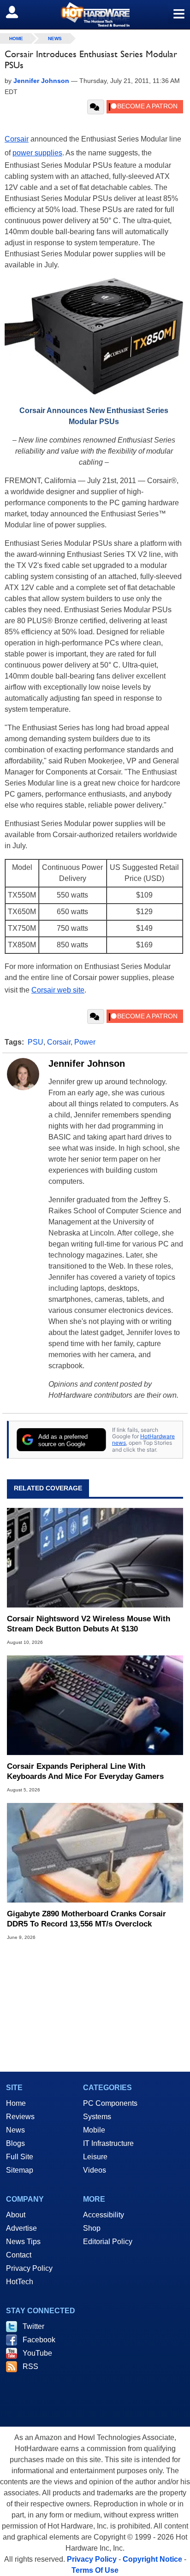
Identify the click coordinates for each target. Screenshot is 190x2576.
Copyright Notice (152, 2559)
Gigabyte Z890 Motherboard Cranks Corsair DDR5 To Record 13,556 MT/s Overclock (86, 1919)
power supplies (37, 153)
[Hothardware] (95, 15)
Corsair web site (58, 990)
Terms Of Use (95, 2570)
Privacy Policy (29, 2268)
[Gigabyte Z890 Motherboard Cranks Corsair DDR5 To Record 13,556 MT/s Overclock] (95, 1853)
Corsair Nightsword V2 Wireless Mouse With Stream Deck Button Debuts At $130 (89, 1624)
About (16, 2215)
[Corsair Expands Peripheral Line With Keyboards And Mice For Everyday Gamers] (95, 1705)
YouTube (37, 2353)
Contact (19, 2255)
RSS (30, 2366)
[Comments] (96, 107)
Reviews (20, 2117)
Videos (95, 2170)
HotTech (20, 2282)
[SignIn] (18, 12)
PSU (36, 1042)
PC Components (110, 2103)
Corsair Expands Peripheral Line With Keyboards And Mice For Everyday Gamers (85, 1771)
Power (85, 1042)
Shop (92, 2228)
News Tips (23, 2242)
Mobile (94, 2130)
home (16, 38)
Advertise (21, 2228)
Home (16, 2103)
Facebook (39, 2340)
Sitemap (20, 2170)
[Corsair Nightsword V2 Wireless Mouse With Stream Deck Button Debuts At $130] (95, 1558)
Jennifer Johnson (87, 1063)
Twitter (33, 2326)
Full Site (20, 2157)
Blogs (15, 2143)
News (55, 38)
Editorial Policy (108, 2242)
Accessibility (104, 2215)
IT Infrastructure (108, 2143)
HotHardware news (143, 1439)
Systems (97, 2117)
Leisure (95, 2157)
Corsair (17, 139)
